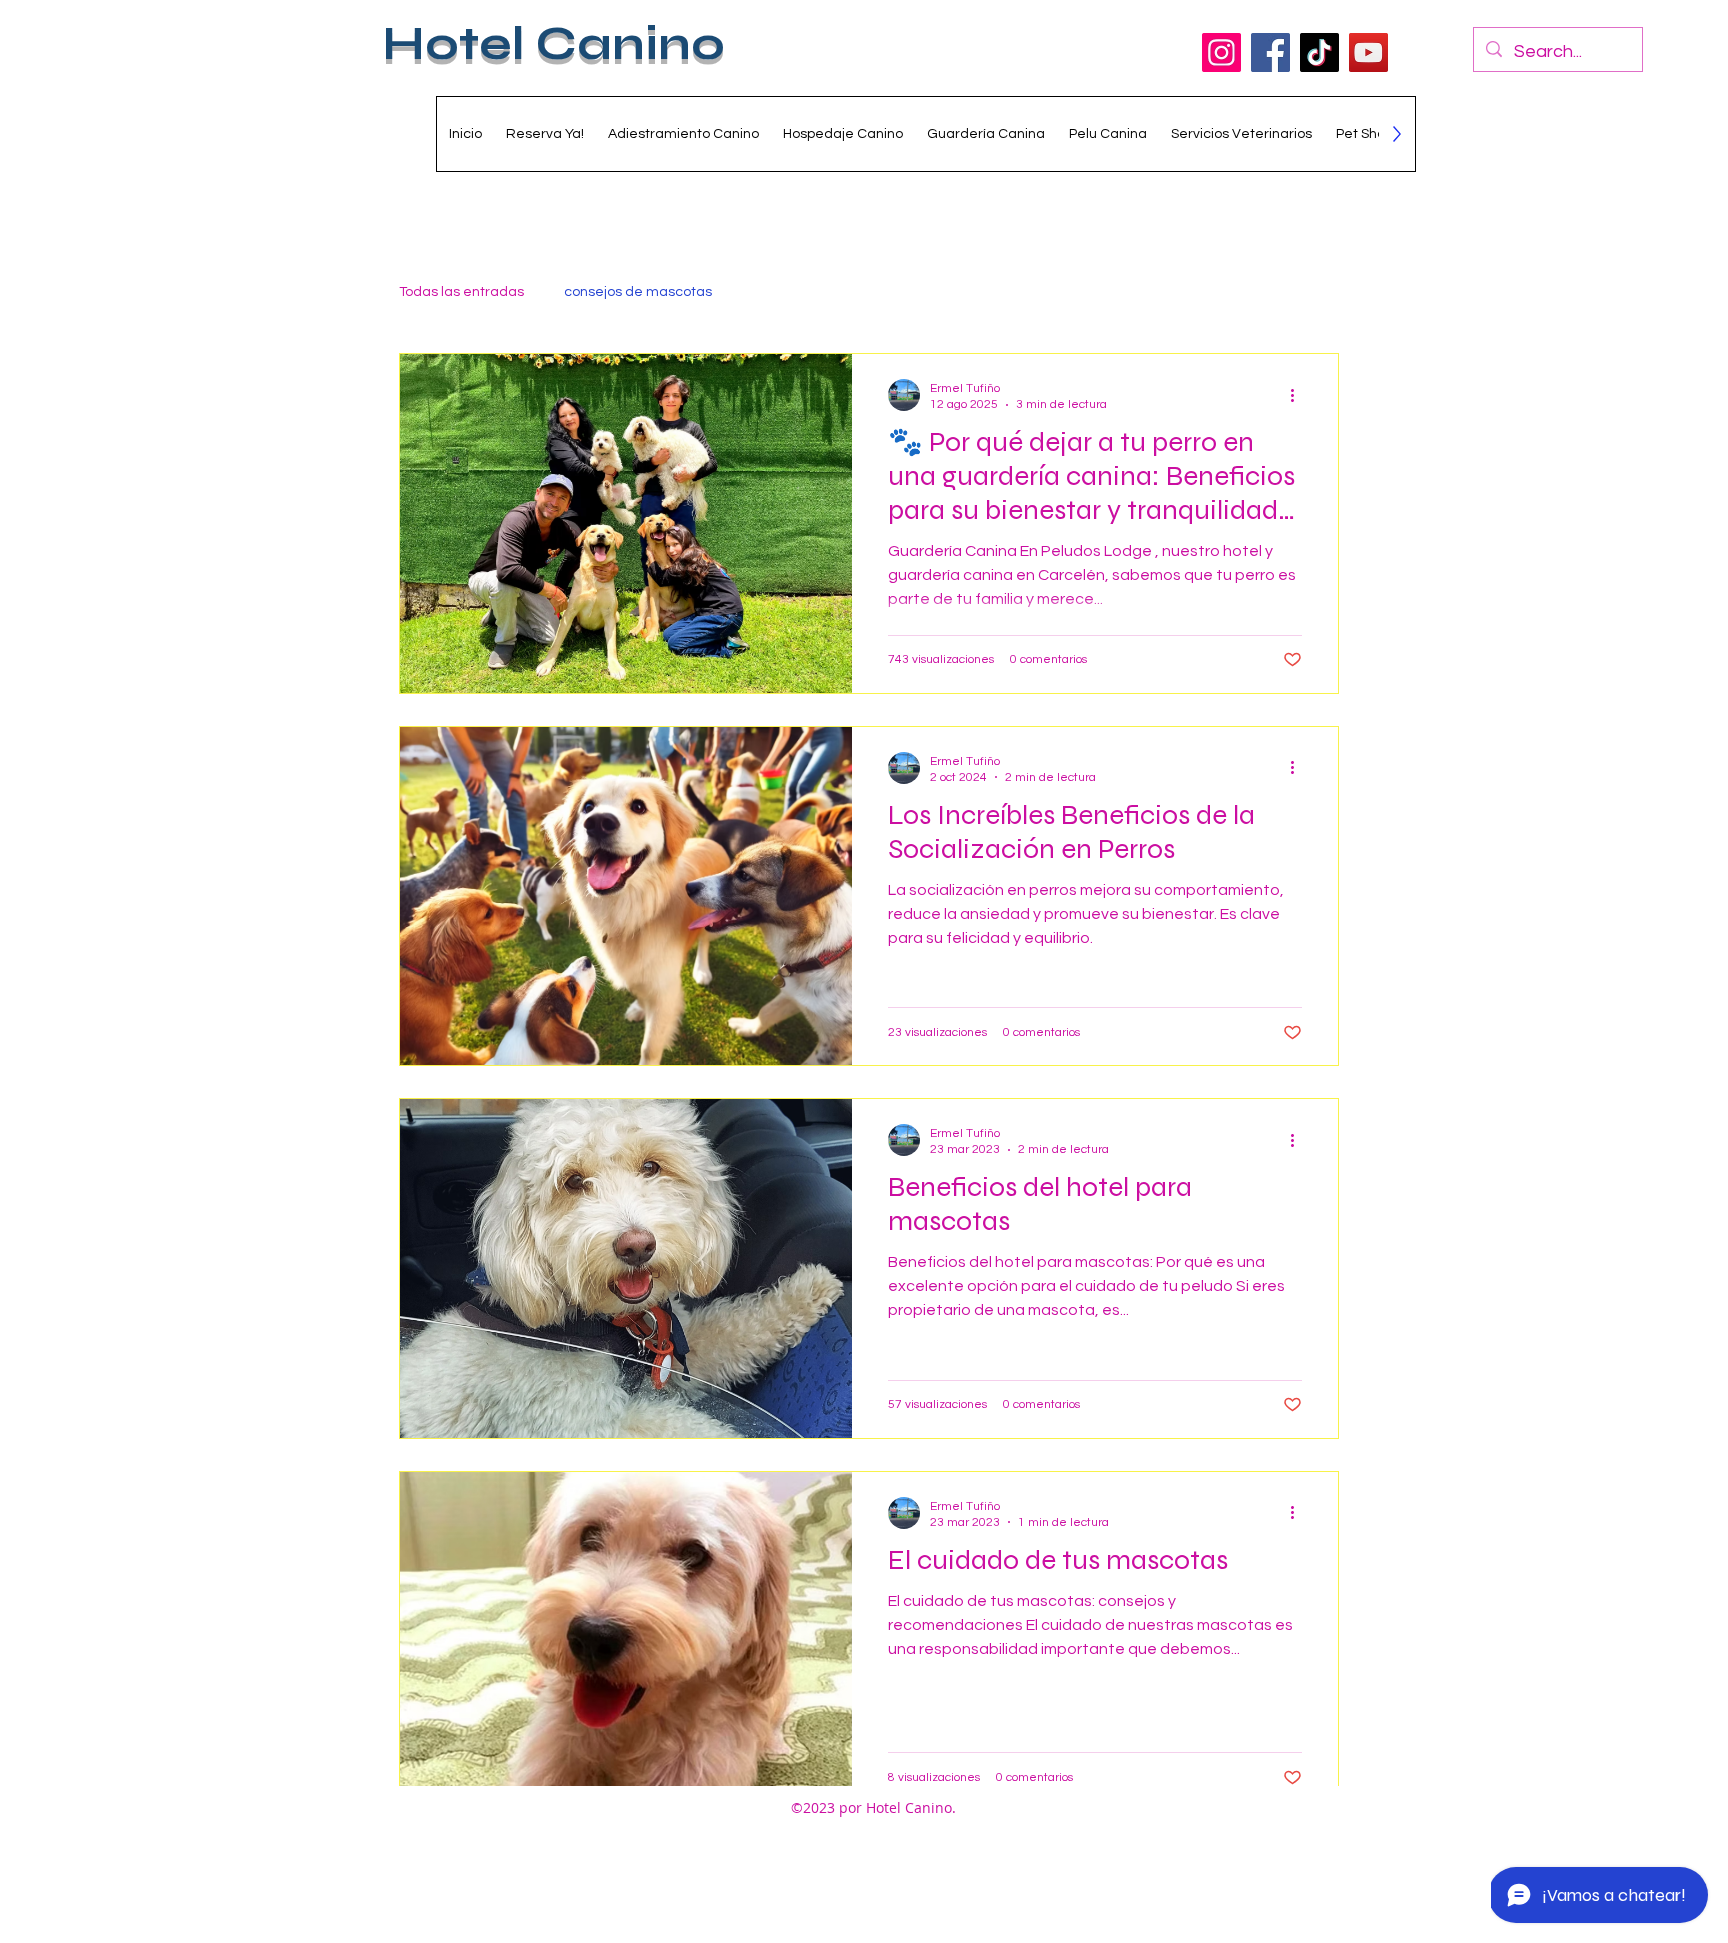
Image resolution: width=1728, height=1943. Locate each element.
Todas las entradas (461, 292)
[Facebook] (1270, 52)
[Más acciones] (1299, 395)
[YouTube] (1368, 52)
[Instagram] (1221, 52)
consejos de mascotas (638, 292)
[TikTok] (1319, 52)
